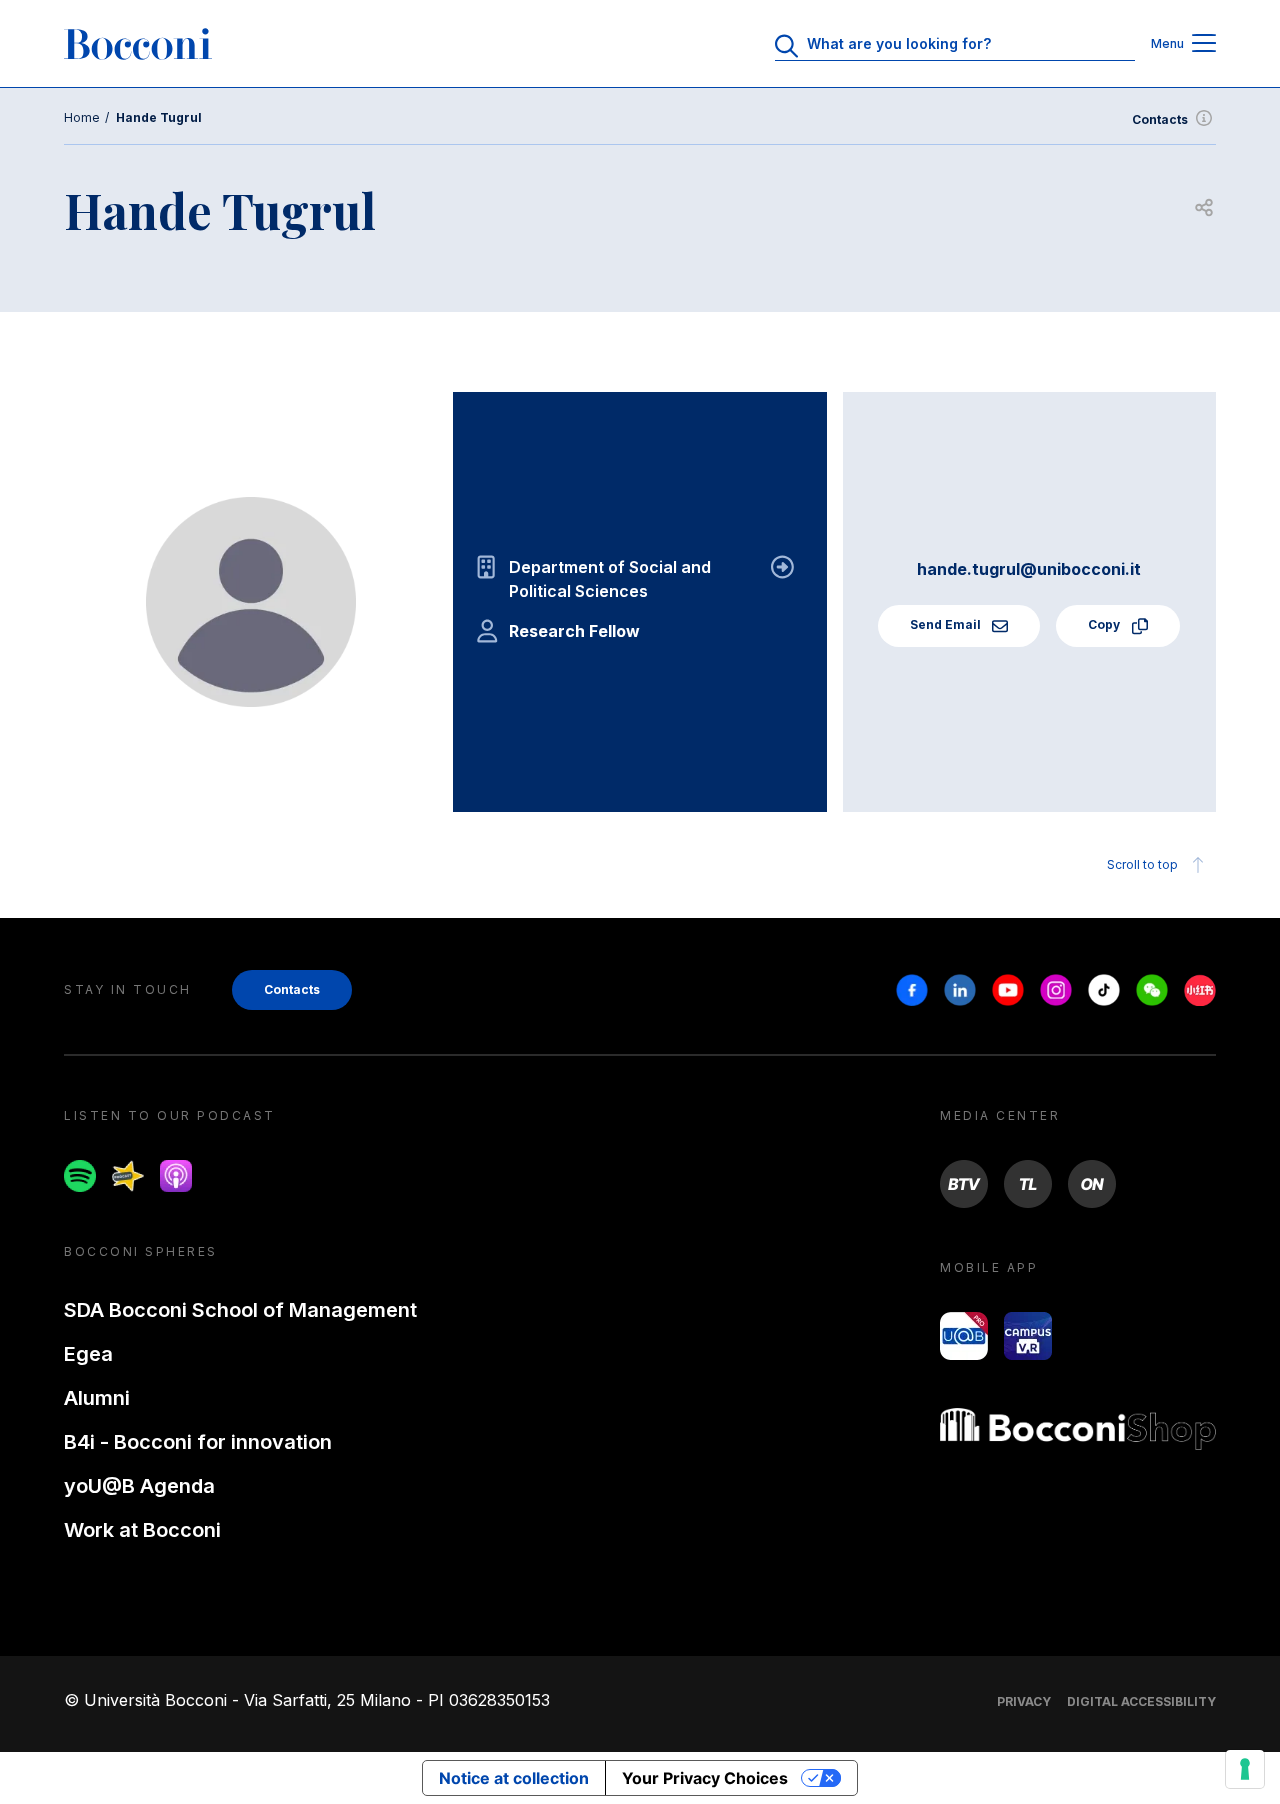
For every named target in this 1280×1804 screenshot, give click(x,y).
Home (82, 117)
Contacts (1160, 119)
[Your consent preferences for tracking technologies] (1245, 1769)
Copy (1105, 624)
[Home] (138, 44)
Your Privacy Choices (705, 1778)
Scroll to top (1142, 864)
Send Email (947, 624)
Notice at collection (514, 1778)
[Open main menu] (1204, 44)
